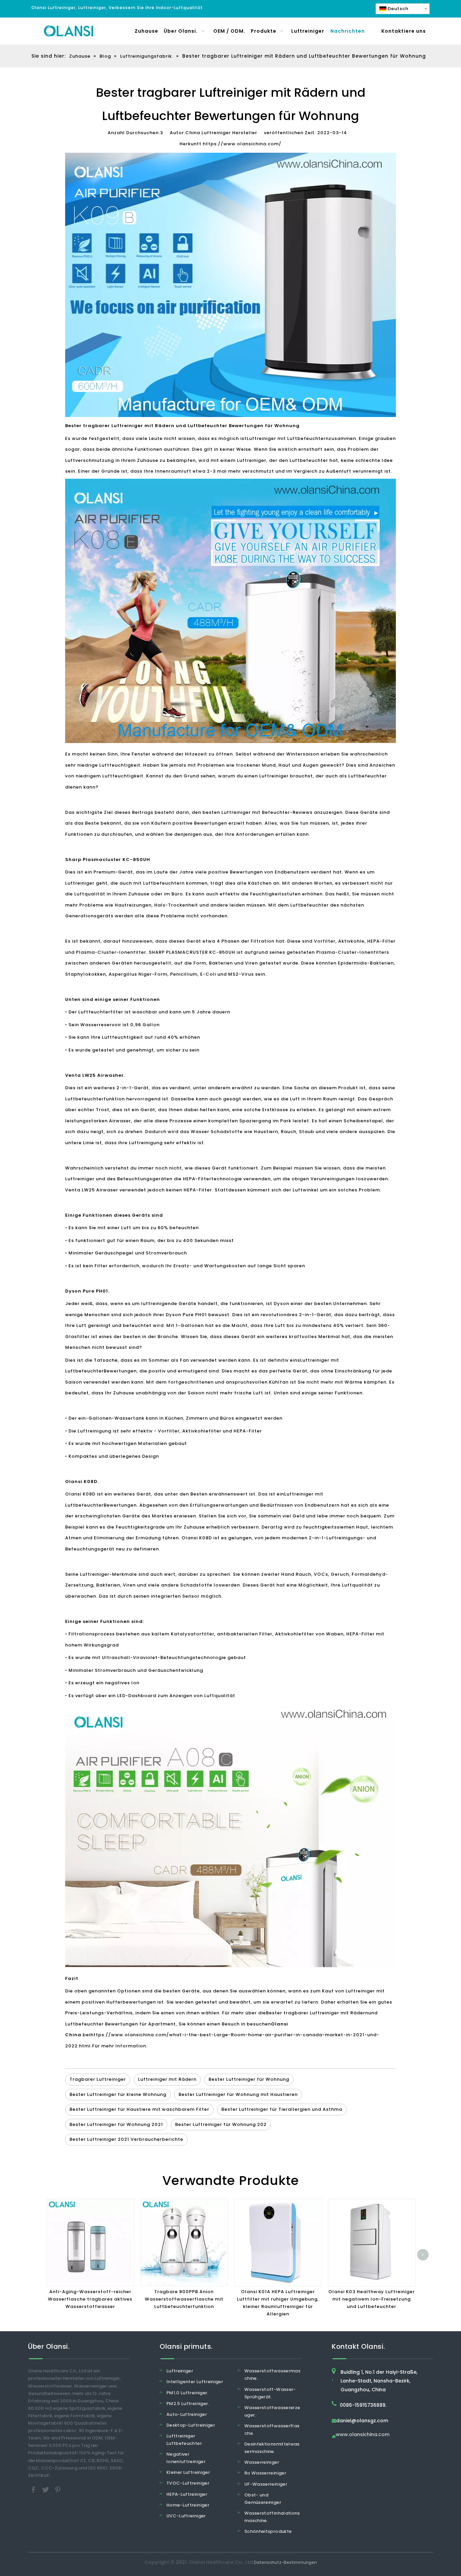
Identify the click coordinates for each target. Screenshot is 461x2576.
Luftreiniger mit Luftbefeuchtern (288, 438)
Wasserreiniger (262, 2462)
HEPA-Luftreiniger (187, 2494)
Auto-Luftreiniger (187, 2414)
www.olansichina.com (363, 2435)
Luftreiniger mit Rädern (167, 2079)
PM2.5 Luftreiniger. (188, 2404)
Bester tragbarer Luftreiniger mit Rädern (317, 2013)
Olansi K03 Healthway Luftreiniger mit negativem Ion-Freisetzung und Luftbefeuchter (372, 2299)
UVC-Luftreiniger (186, 2516)
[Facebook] (34, 2489)
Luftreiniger (180, 2371)
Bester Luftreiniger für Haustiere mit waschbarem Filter (139, 2109)
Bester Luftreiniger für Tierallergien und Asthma (282, 2109)
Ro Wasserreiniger (265, 2473)
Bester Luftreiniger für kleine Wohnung (118, 2094)
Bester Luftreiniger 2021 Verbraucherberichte (126, 2139)
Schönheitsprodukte (268, 2531)
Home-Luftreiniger (188, 2505)
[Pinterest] (58, 2489)
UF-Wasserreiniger (266, 2484)
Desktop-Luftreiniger (191, 2425)
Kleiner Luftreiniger (188, 2472)
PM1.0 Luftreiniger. (187, 2393)
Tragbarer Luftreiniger (98, 2079)
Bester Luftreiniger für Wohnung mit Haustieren (238, 2094)
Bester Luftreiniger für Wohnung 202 (221, 2124)
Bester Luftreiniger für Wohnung (249, 2079)
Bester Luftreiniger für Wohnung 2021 (116, 2124)
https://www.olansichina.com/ (242, 144)
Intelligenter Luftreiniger (195, 2382)
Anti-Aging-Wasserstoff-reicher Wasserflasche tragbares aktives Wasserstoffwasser (90, 2299)
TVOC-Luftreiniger (188, 2483)
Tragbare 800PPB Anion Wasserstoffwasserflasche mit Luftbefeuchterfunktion (184, 2299)
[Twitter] (46, 2489)
